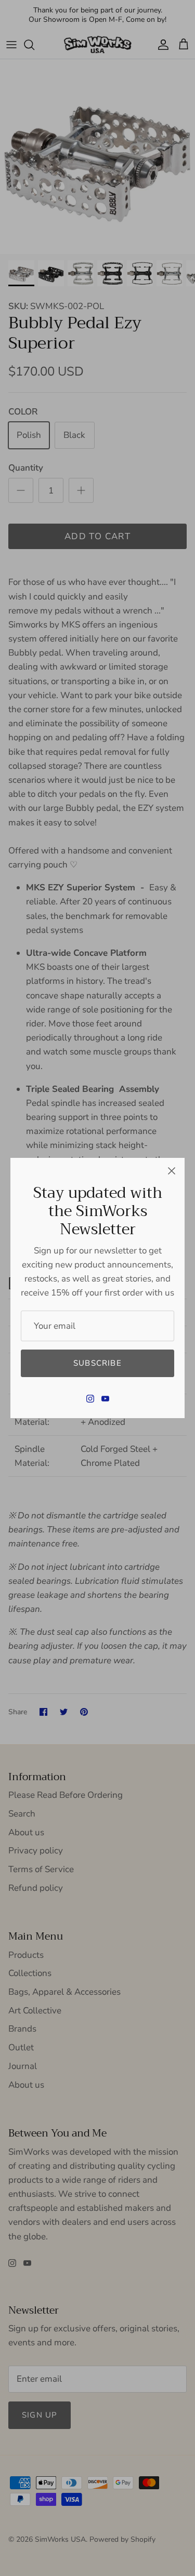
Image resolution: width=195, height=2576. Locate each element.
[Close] (172, 1171)
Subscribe (97, 1363)
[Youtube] (105, 1399)
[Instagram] (90, 1399)
